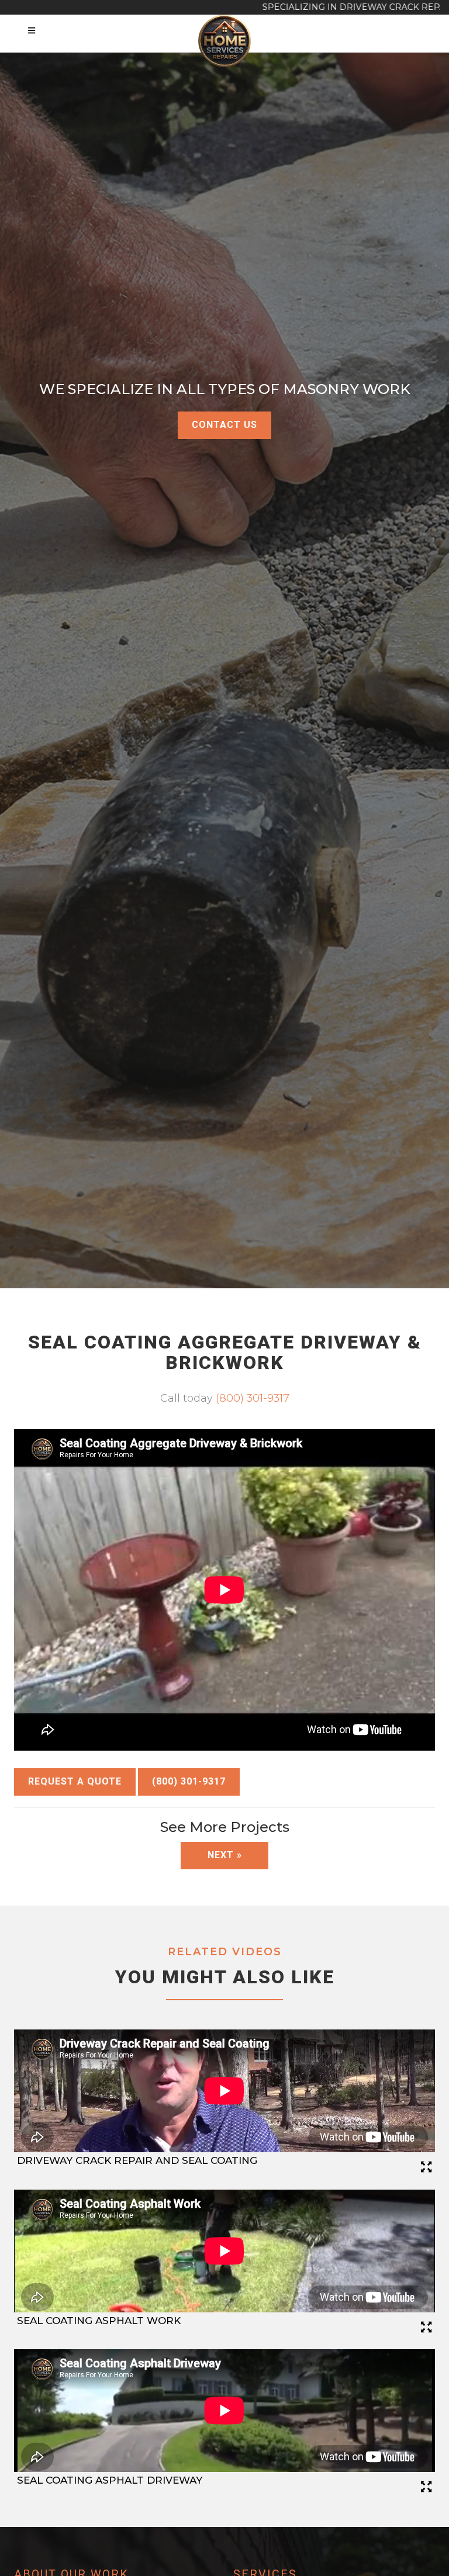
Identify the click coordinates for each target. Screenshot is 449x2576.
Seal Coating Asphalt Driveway (110, 2480)
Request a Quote (75, 1781)
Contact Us (224, 425)
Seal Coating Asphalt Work (99, 2321)
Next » (225, 1855)
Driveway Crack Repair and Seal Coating (137, 2160)
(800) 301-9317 (253, 1398)
